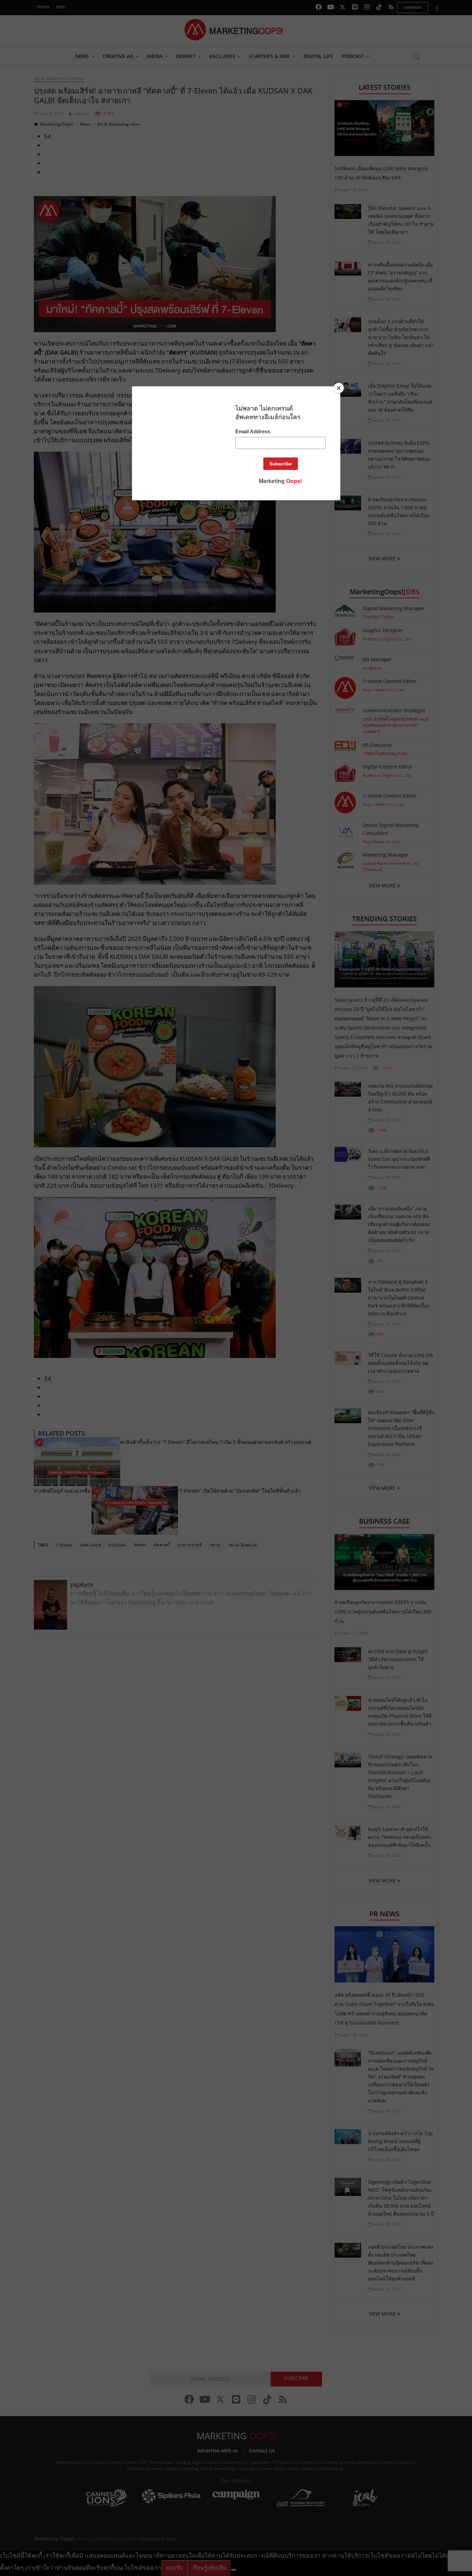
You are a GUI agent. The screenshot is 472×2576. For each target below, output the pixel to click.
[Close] (339, 388)
